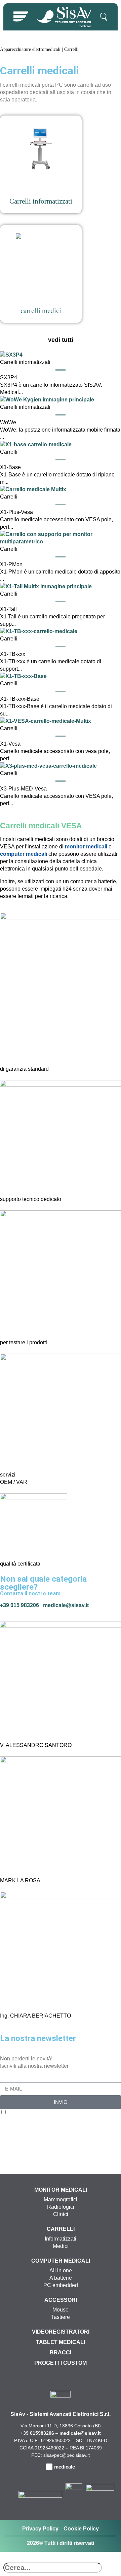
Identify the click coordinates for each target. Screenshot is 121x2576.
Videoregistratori (61, 2332)
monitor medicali (86, 847)
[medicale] (49, 2467)
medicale (65, 2467)
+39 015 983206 (19, 1605)
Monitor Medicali (61, 2190)
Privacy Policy (40, 2529)
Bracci (61, 2353)
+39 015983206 (37, 2433)
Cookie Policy (81, 2529)
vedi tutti (61, 340)
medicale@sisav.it (66, 1605)
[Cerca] (5, 2559)
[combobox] (53, 2568)
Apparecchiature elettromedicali (30, 49)
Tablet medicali (61, 2342)
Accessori (61, 2300)
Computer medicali (61, 2261)
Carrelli (61, 2229)
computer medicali (24, 854)
